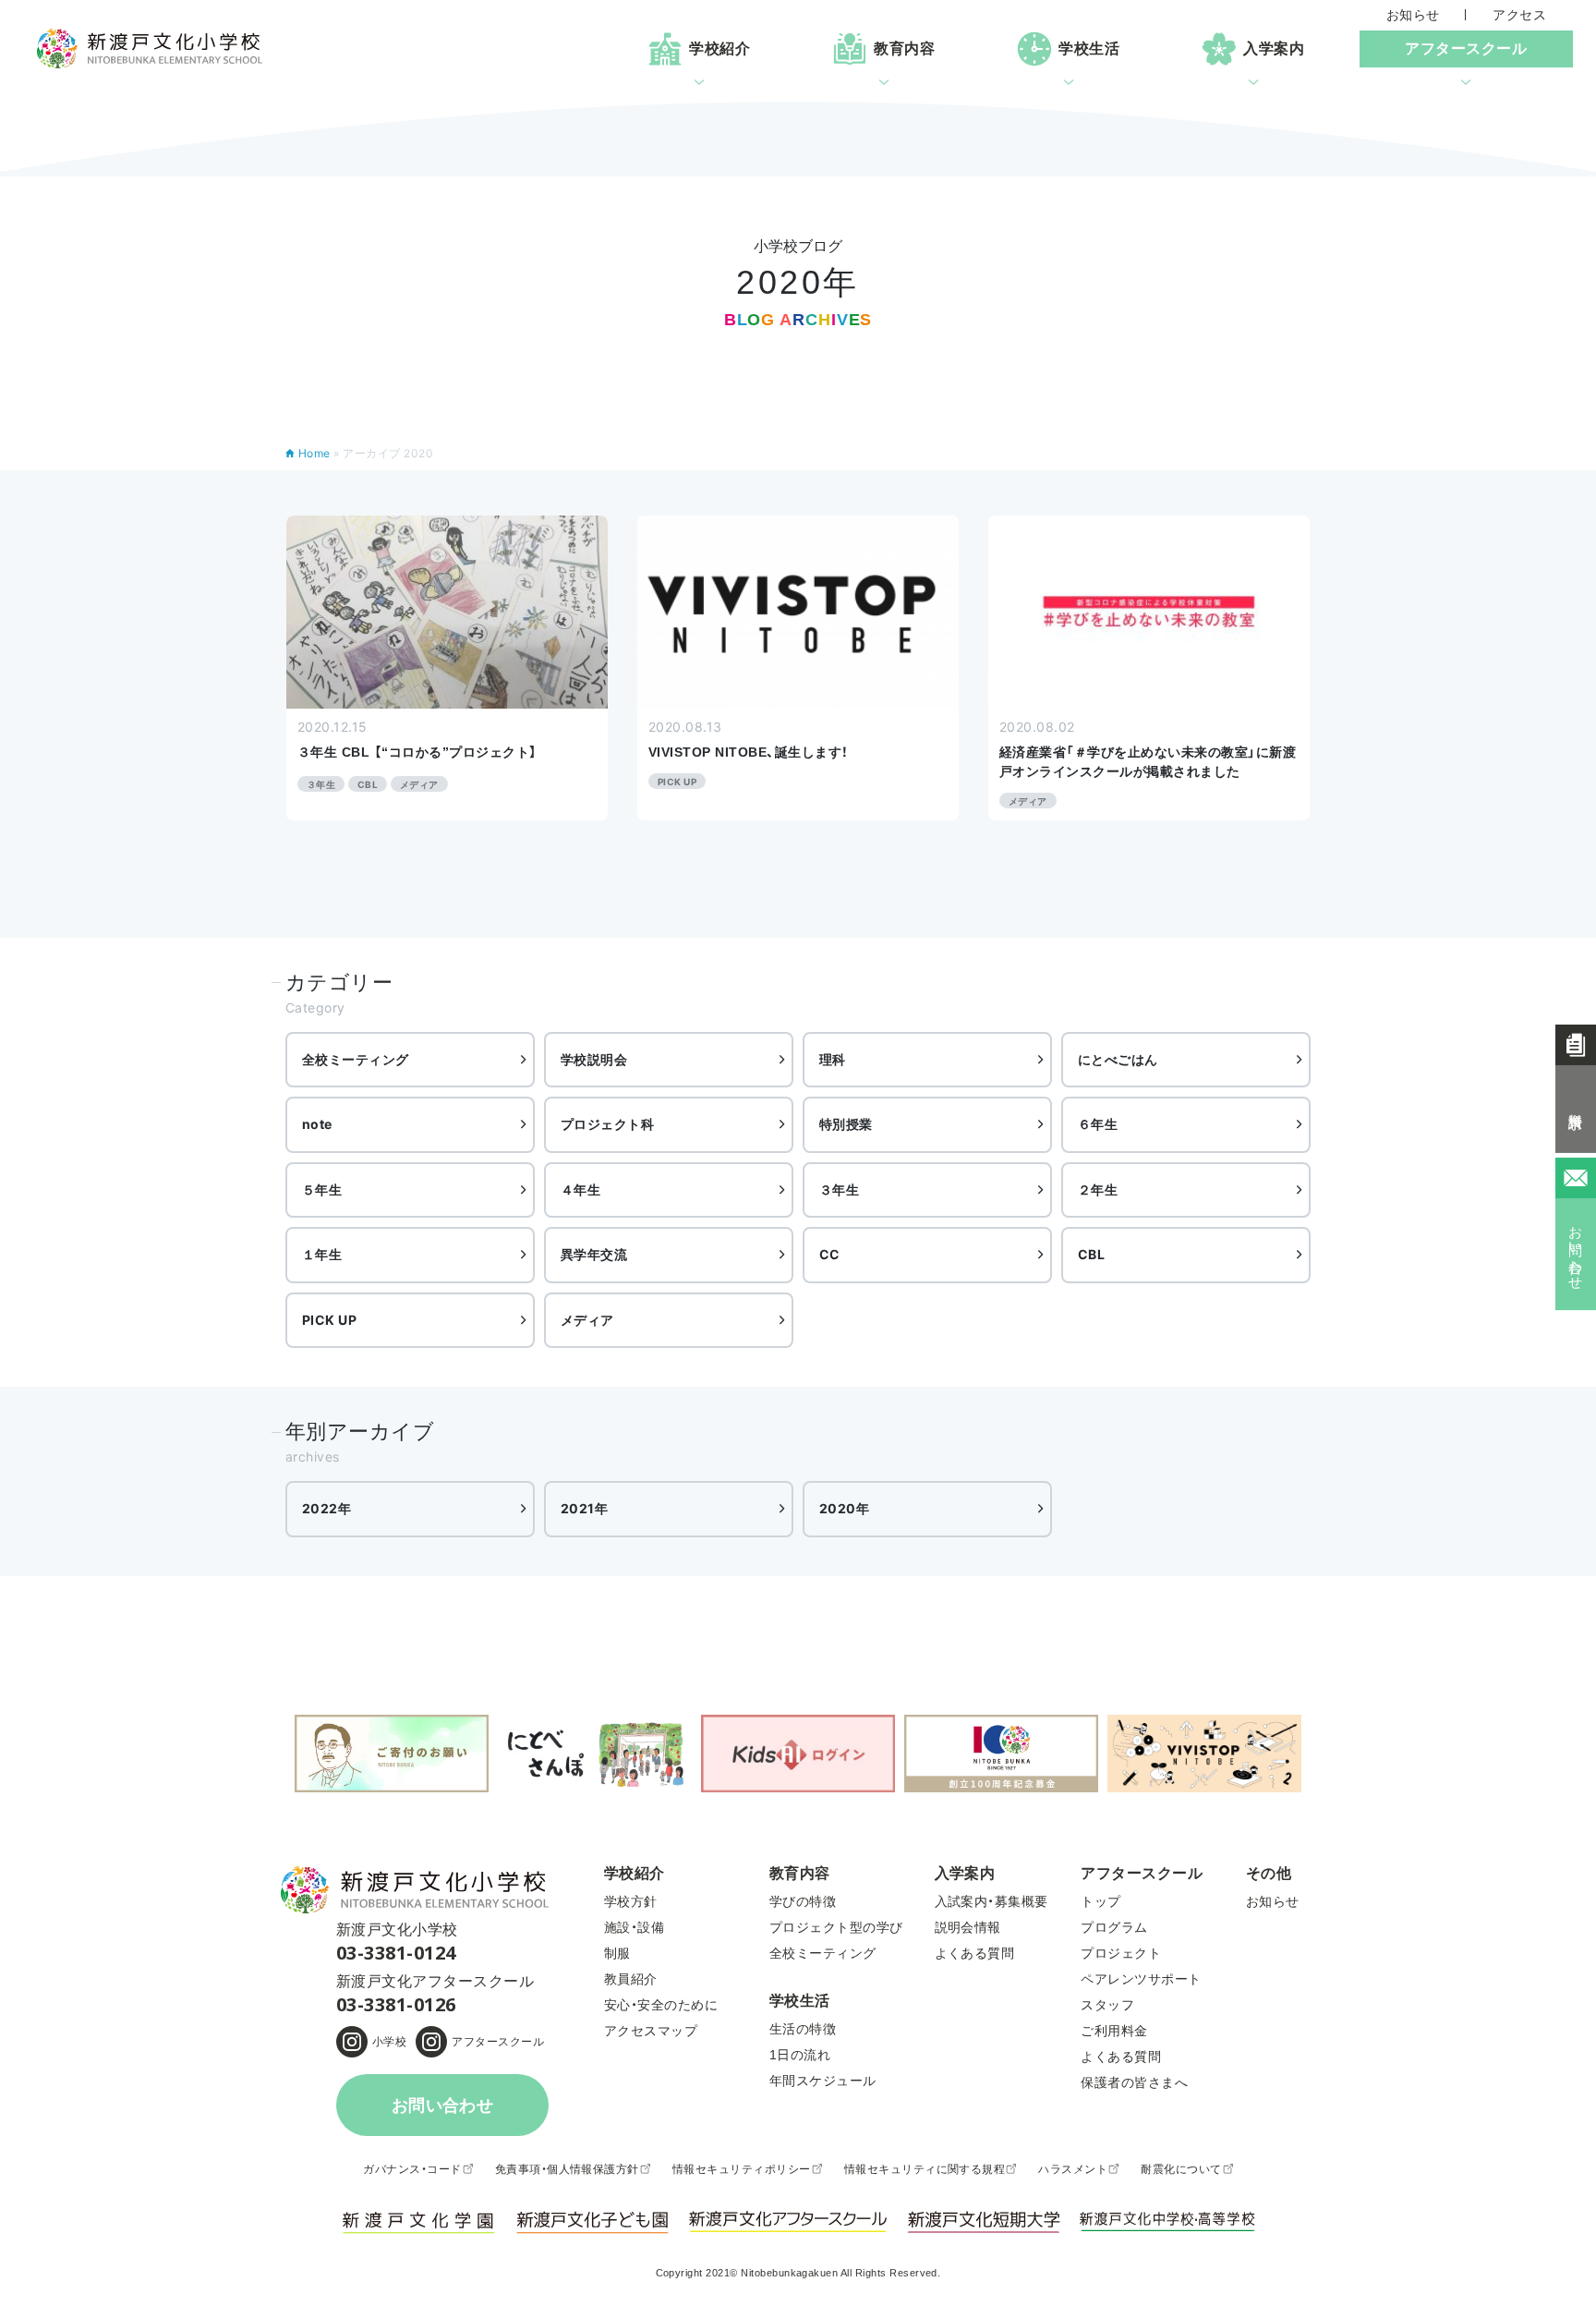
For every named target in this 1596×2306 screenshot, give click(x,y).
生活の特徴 (803, 2029)
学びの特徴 (803, 1901)
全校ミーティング (356, 1059)
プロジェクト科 (607, 1124)
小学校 (389, 2042)
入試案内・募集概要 (991, 1901)
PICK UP (329, 1320)
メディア (587, 1320)
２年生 (1098, 1189)
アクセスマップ (651, 2031)
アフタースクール (498, 2042)
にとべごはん (1118, 1059)
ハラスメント (1073, 2169)
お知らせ (1413, 15)
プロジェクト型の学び (836, 1927)
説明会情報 (968, 1927)
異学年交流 (594, 1254)
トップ (1100, 1901)
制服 (617, 1953)
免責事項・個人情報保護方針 (567, 2169)
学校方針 (631, 1901)
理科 (833, 1059)
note (317, 1124)
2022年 (326, 1508)
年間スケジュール (823, 2081)
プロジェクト (1121, 1953)
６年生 (1098, 1124)
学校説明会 (594, 1059)
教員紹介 (631, 1979)
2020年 (844, 1508)
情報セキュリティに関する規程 (925, 2169)
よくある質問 (975, 1953)
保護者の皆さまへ (1134, 2082)
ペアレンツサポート (1141, 1979)
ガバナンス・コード (412, 2169)
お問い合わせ (443, 2106)
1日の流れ (800, 2055)
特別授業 (846, 1124)
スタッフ (1107, 2005)
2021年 (584, 1508)
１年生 (322, 1254)
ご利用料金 (1114, 2031)
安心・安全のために (661, 2005)
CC (830, 1254)
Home (314, 453)
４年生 (580, 1189)
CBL (1091, 1254)
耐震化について (1181, 2169)
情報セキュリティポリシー (742, 2169)
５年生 (322, 1189)
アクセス (1519, 15)
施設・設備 (634, 1927)
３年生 (839, 1189)
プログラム (1114, 1927)
